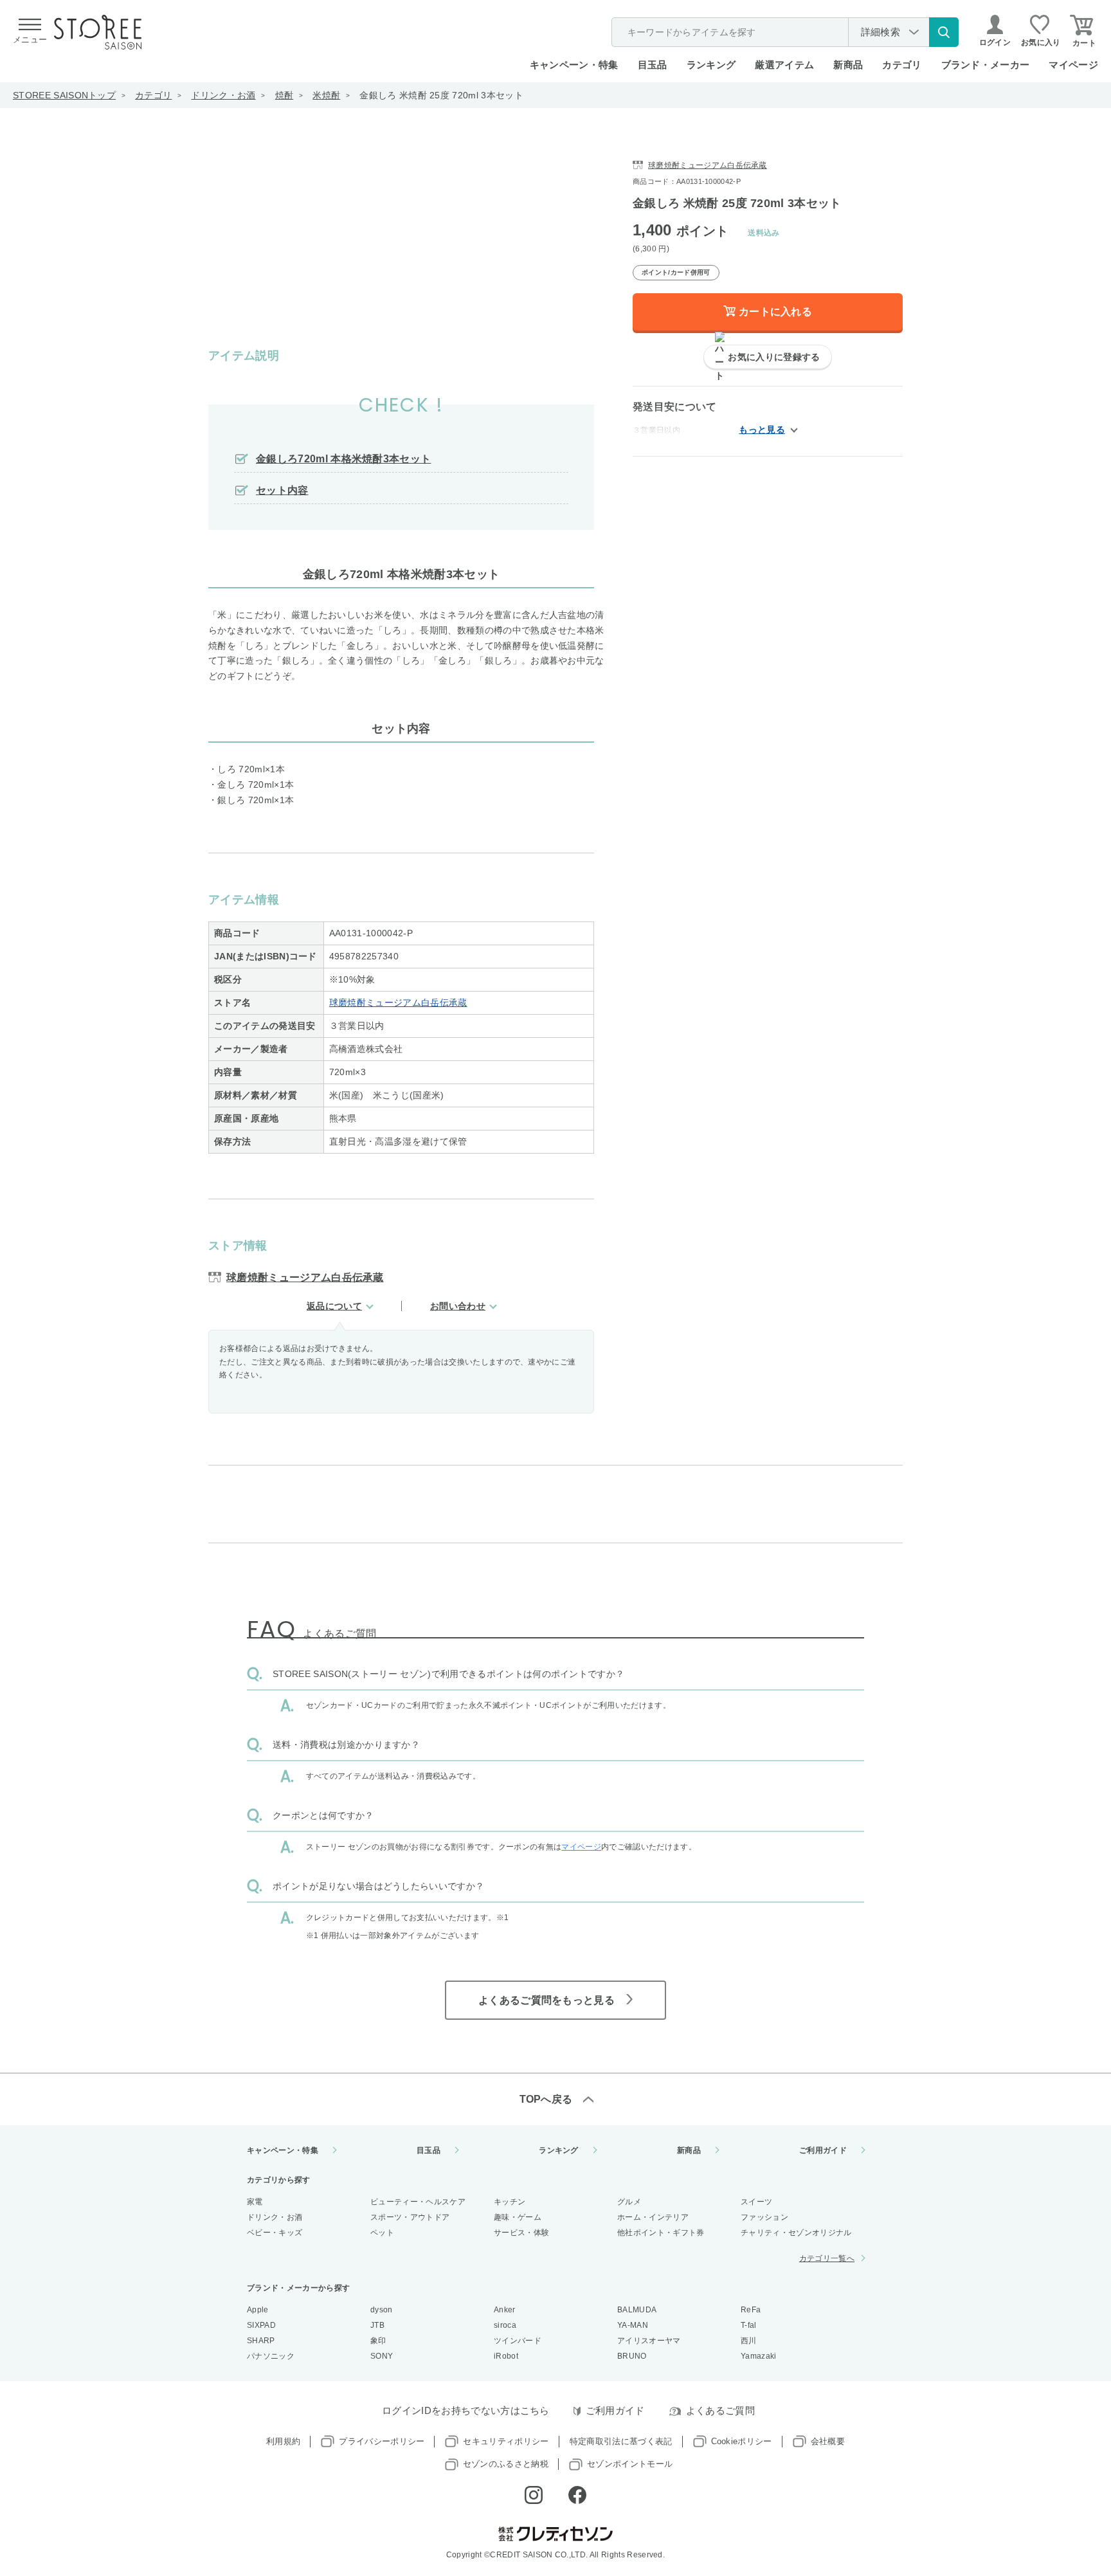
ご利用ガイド (823, 2150)
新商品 (848, 65)
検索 (944, 32)
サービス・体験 (521, 2233)
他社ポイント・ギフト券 (661, 2233)
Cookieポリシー (742, 2441)
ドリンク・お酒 (223, 95)
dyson (382, 2310)
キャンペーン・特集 (574, 65)
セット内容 (282, 490)
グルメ (629, 2202)
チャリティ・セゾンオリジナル (796, 2233)
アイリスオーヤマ (649, 2341)
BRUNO (632, 2356)
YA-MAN (633, 2325)
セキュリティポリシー (506, 2441)
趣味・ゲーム (518, 2217)
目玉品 (653, 65)
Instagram (534, 2495)
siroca (505, 2325)
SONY (382, 2356)
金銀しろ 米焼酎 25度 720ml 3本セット (441, 95)
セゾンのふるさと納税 (506, 2464)
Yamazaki (759, 2356)
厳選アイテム (784, 65)
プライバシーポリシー (382, 2441)
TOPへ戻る (546, 2099)
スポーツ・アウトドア (410, 2217)
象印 (378, 2341)
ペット (382, 2233)
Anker (505, 2310)
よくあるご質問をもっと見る (546, 2000)
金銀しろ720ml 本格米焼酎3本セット (343, 459)
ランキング (711, 65)
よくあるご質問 (720, 2410)
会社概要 (828, 2441)
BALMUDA (637, 2310)
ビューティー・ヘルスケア (418, 2202)
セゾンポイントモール (630, 2464)
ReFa (751, 2310)
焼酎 (285, 95)
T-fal (749, 2325)
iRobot (506, 2356)
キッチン (510, 2202)
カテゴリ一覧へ (827, 2258)
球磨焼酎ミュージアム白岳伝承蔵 (398, 1002)
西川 (749, 2341)
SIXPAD (261, 2325)
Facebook (577, 2495)
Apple (258, 2310)
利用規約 (283, 2441)
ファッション (764, 2217)
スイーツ (756, 2202)
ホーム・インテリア (653, 2217)
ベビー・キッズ (275, 2233)
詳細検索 (881, 32)
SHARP (261, 2341)
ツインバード (518, 2341)
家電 (255, 2202)
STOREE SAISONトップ (64, 95)
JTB (377, 2325)
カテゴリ (153, 95)
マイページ (1073, 65)
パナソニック (271, 2356)
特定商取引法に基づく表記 (621, 2441)
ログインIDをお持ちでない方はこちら (466, 2410)
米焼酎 (326, 95)
